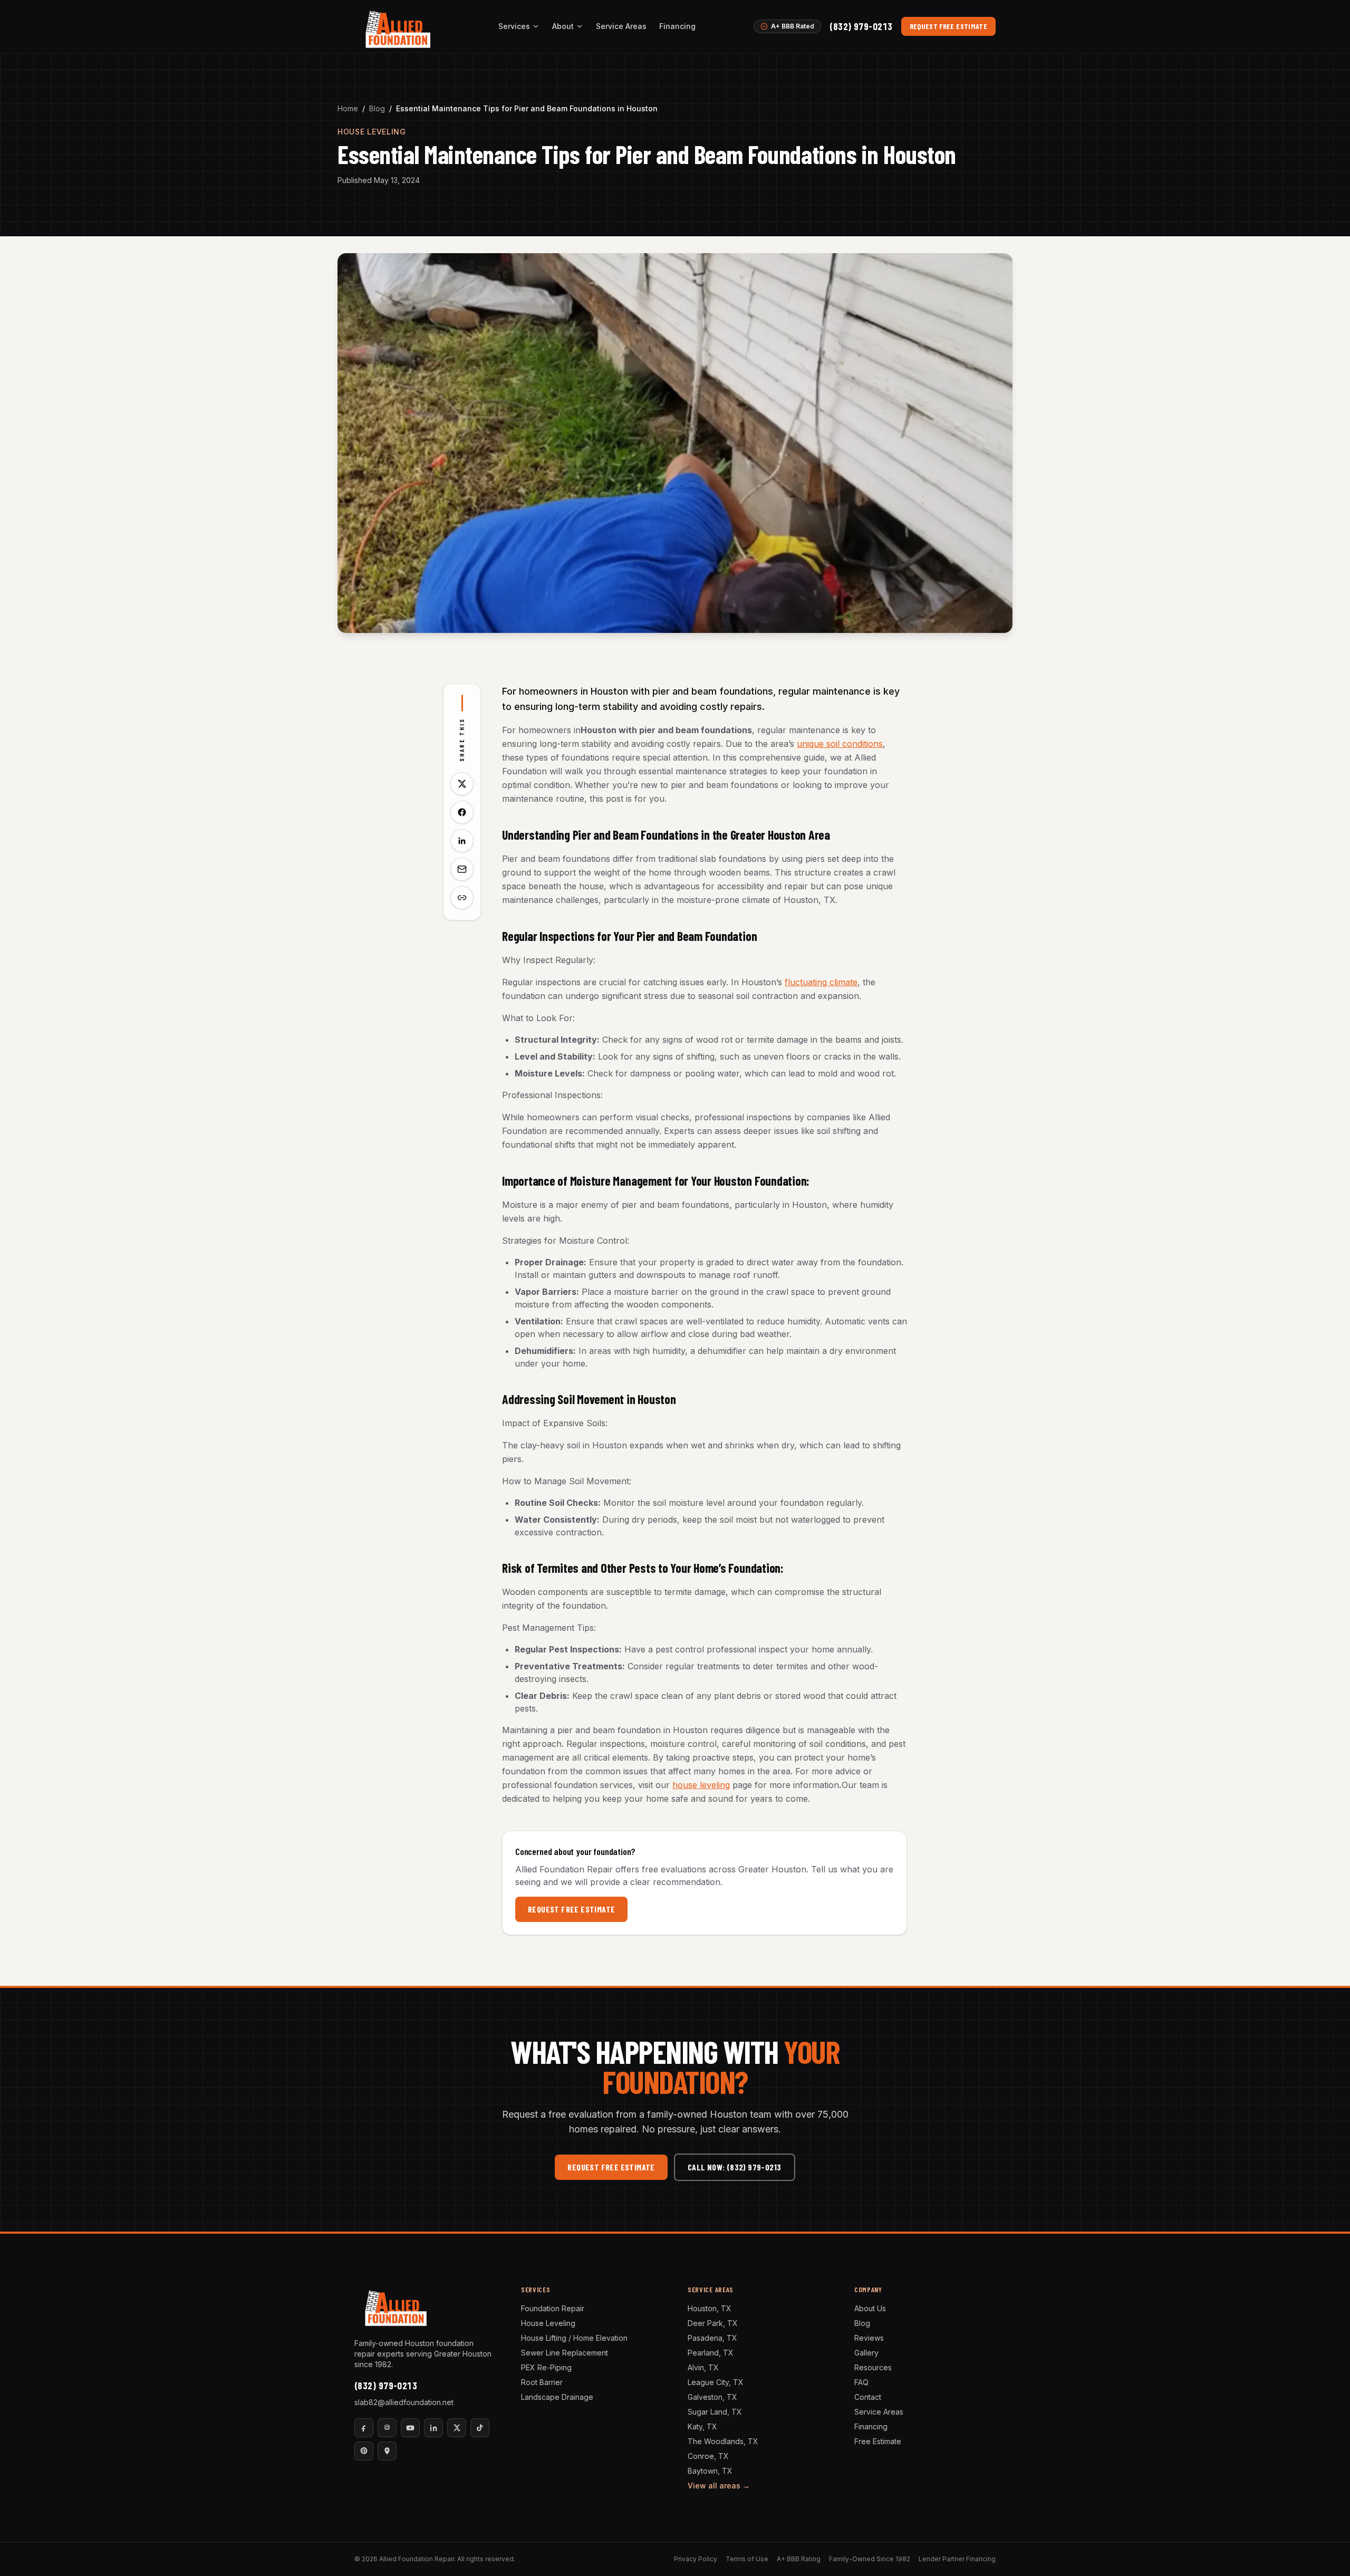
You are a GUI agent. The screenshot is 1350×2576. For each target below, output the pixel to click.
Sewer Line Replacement (565, 2353)
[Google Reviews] (387, 2451)
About (563, 26)
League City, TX (716, 2382)
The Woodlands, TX (723, 2441)
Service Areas (621, 26)
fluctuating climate (821, 982)
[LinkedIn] (433, 2428)
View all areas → (719, 2486)
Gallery (866, 2353)
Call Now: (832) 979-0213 (735, 2167)
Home (348, 108)
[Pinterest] (364, 2451)
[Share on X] (462, 784)
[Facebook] (364, 2428)
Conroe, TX (708, 2456)
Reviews (869, 2338)
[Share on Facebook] (462, 812)
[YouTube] (410, 2428)
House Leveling (548, 2323)
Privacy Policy (696, 2559)
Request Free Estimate (948, 26)
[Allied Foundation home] (397, 26)
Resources (873, 2367)
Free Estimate (878, 2441)
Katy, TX (702, 2426)
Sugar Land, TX (715, 2412)
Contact (868, 2397)
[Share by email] (462, 869)
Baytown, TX (710, 2471)
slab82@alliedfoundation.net (404, 2402)
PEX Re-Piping (546, 2367)
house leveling (701, 1785)
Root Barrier (542, 2382)
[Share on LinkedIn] (462, 841)
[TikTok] (480, 2428)
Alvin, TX (703, 2367)
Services (514, 26)
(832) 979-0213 (861, 26)
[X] (457, 2428)
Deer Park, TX (713, 2323)
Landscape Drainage (557, 2397)
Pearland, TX (711, 2353)
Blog (377, 108)
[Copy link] (462, 898)
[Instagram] (387, 2428)
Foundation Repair (553, 2308)
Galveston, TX (712, 2397)
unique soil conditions (840, 744)
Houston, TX (710, 2308)
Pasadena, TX (712, 2338)
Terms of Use (747, 2559)
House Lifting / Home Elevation (574, 2338)
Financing (677, 26)
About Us (870, 2308)
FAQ (861, 2382)
